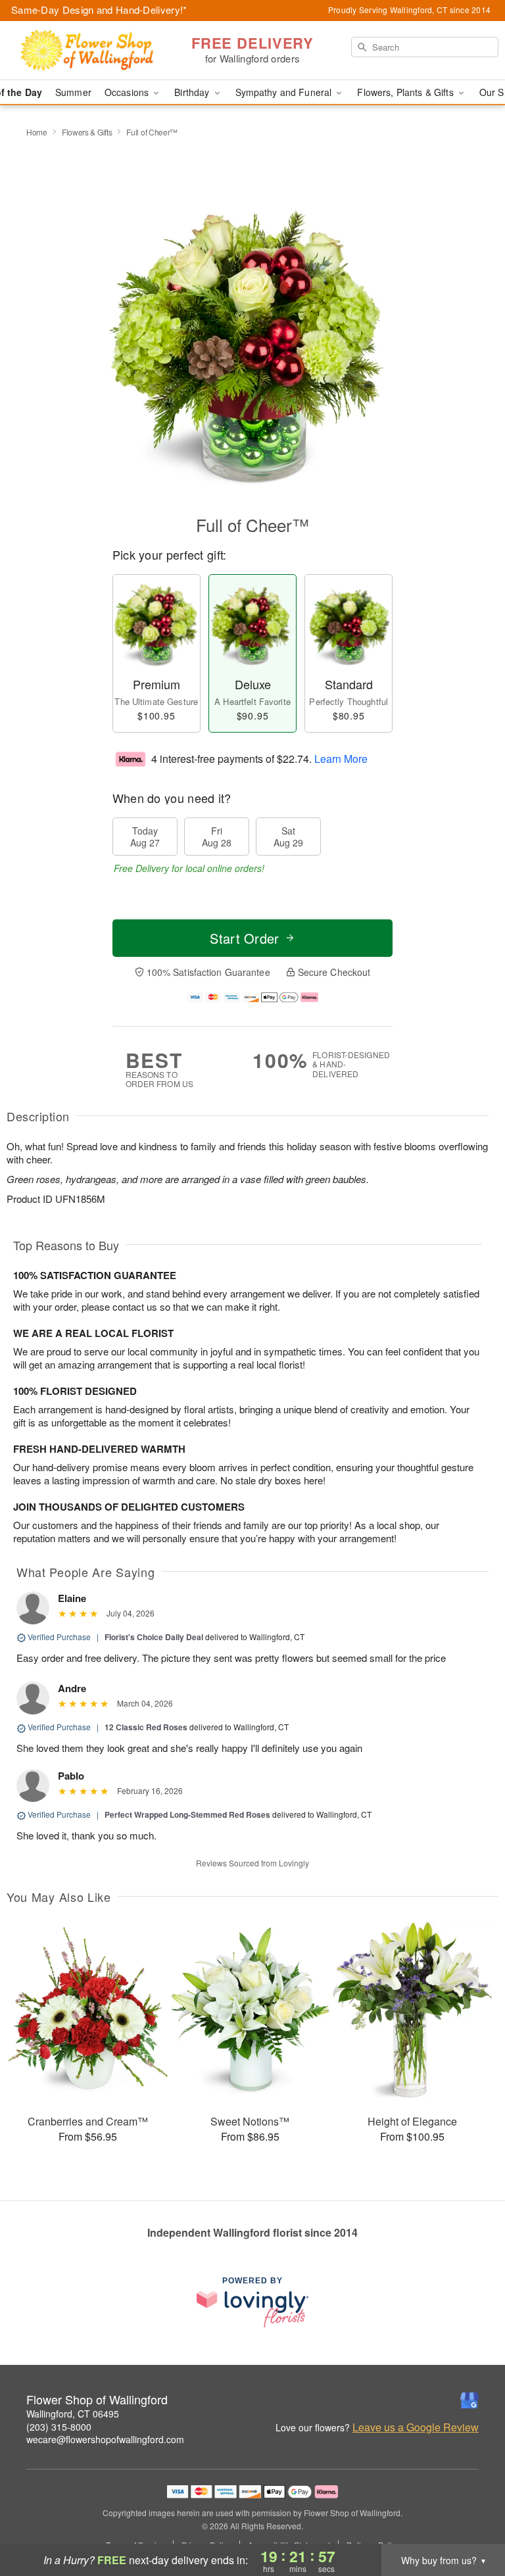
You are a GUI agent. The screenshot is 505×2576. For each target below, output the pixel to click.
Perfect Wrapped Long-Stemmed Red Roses (187, 1814)
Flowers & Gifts (87, 132)
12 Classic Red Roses (146, 1727)
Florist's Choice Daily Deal (154, 1637)
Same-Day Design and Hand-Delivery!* (99, 10)
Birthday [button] (193, 92)
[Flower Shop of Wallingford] (87, 51)
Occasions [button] (128, 92)
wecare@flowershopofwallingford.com (105, 2439)
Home (37, 132)
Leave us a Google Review (416, 2427)
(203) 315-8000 (59, 2427)
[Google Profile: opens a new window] (469, 2400)
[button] (470, 2520)
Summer (73, 92)
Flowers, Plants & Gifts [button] (406, 92)
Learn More (341, 758)
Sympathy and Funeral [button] (285, 92)
